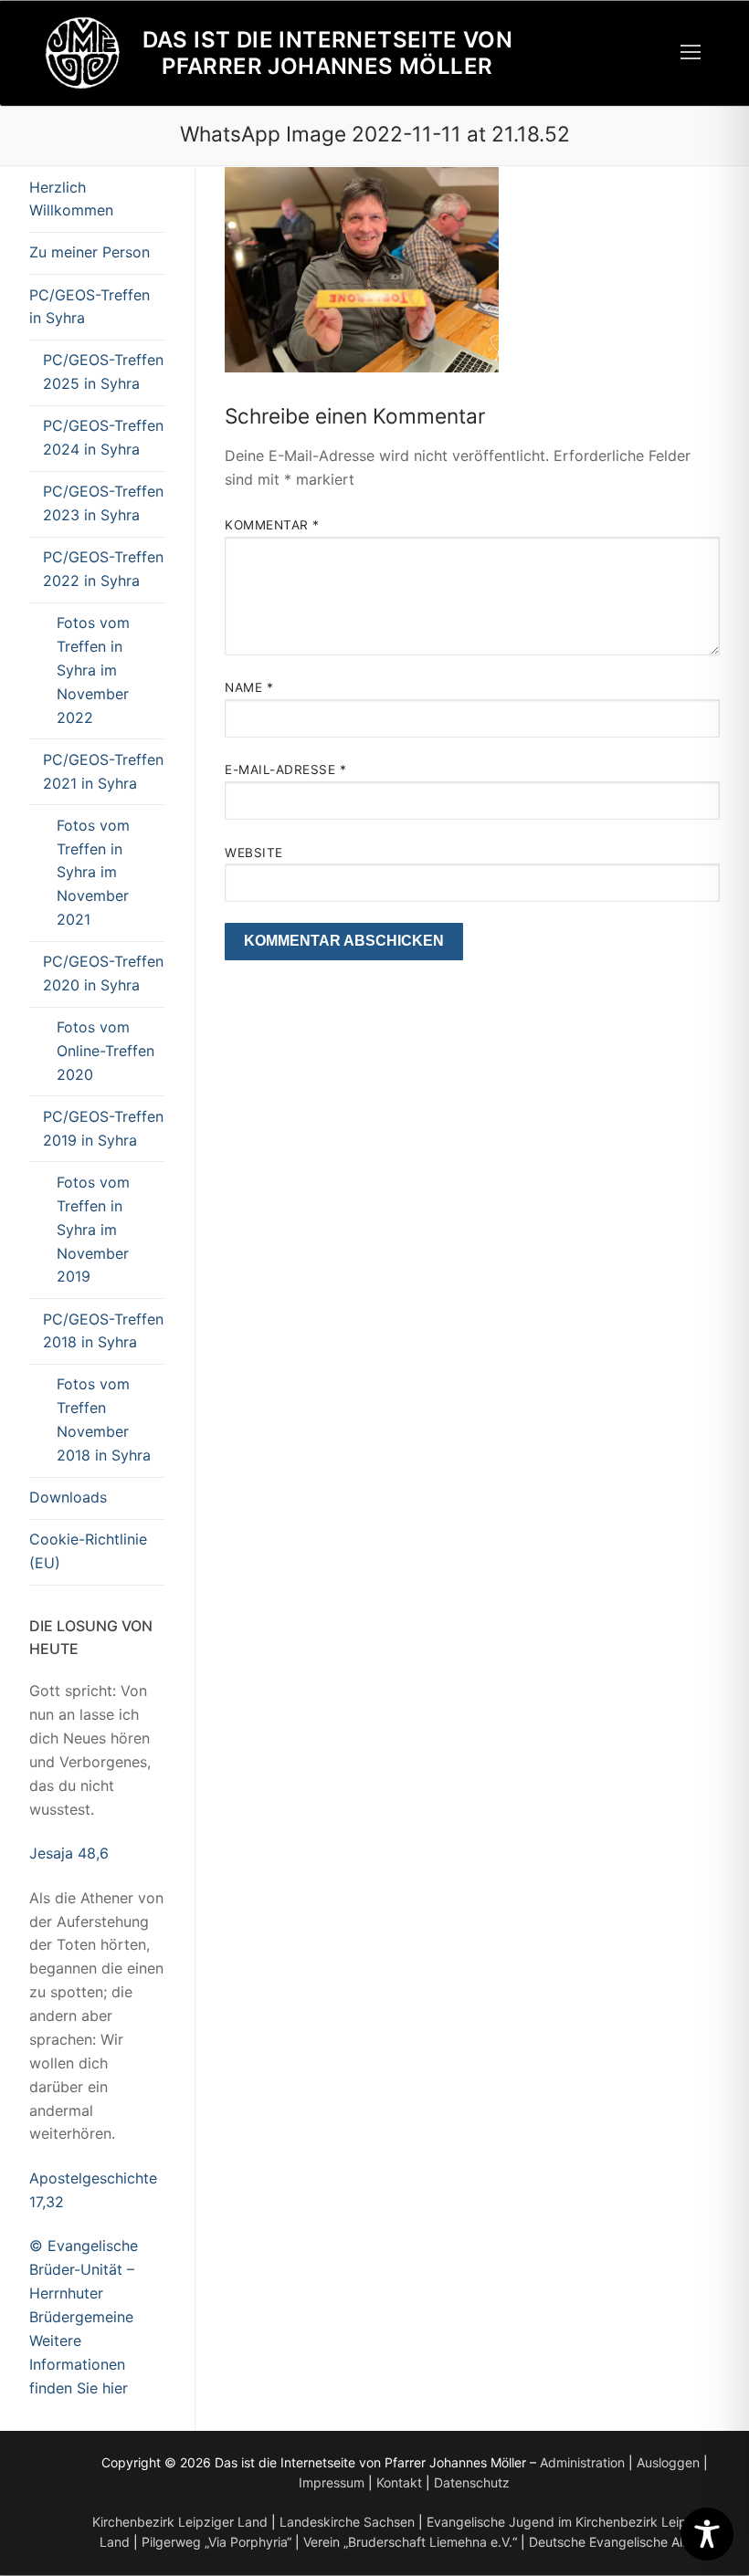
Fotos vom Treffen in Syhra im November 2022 (93, 670)
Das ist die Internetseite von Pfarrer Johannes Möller (328, 53)
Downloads (68, 1497)
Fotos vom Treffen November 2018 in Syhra (104, 1419)
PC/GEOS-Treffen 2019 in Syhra (103, 1128)
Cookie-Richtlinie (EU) (88, 1551)
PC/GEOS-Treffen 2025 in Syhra (103, 372)
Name (249, 687)
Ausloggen (668, 2462)
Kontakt (399, 2482)
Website (254, 853)
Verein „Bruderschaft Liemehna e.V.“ (410, 2542)
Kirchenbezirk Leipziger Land (180, 2522)
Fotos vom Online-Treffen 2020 (105, 1051)
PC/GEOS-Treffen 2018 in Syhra (103, 1331)
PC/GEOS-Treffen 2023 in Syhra (103, 503)
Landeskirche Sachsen (347, 2522)
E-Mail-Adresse (285, 770)
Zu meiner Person (90, 252)
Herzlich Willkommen (71, 199)
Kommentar (272, 525)
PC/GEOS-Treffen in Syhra (90, 307)
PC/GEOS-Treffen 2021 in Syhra (103, 771)
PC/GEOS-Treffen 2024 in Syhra (103, 437)
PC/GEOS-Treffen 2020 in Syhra (103, 973)
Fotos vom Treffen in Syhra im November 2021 (93, 873)
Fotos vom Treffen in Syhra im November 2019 (93, 1230)
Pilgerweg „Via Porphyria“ (216, 2542)
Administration (582, 2462)
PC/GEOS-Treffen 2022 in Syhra (103, 569)
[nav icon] (691, 53)
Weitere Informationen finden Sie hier (79, 2364)
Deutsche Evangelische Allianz (619, 2542)
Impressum (332, 2482)
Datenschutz (472, 2482)
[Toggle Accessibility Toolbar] (707, 2534)
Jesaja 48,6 (69, 1853)
